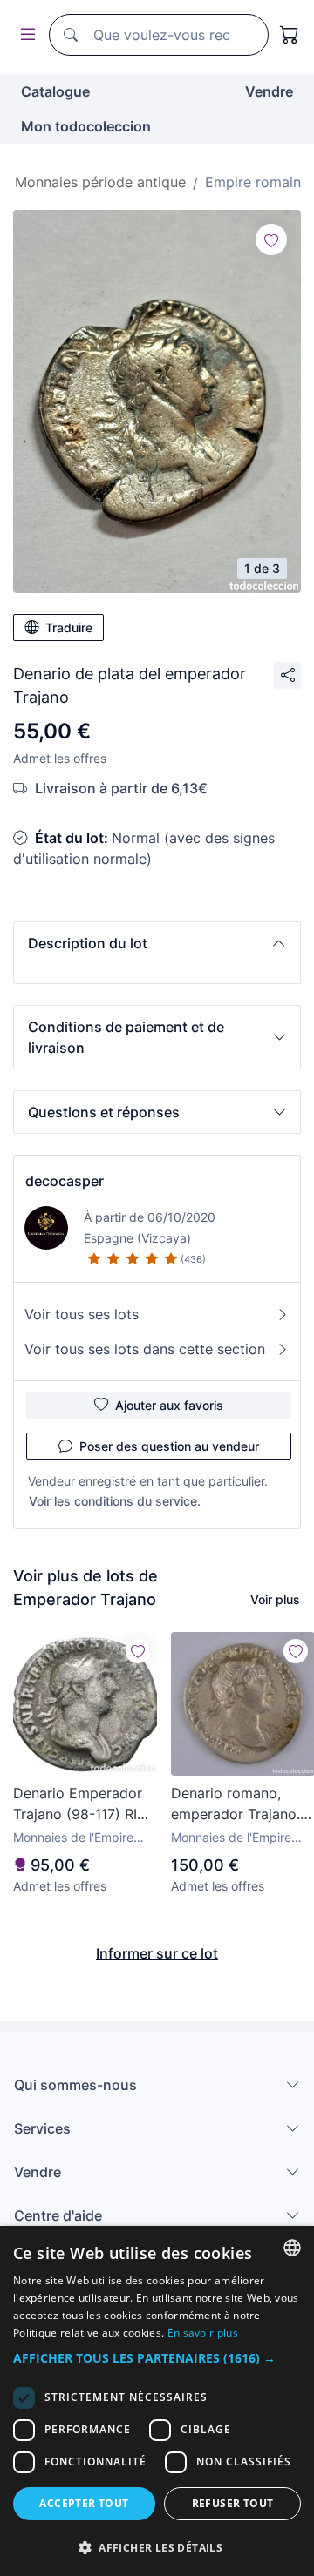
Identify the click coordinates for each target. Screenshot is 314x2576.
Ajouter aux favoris (169, 1405)
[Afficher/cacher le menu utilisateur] (24, 35)
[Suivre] (271, 239)
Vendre (269, 91)
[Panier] (290, 35)
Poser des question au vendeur (169, 1446)
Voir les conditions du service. (115, 1501)
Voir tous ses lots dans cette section (145, 1349)
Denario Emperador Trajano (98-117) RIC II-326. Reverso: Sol (80, 1804)
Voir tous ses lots (82, 1314)
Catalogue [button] (55, 91)
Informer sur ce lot (157, 1953)
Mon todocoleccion (86, 126)
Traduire (69, 627)
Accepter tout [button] (84, 2503)
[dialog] (157, 2401)
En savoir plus (203, 2333)
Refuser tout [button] (233, 2503)
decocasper (65, 1181)
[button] (157, 943)
